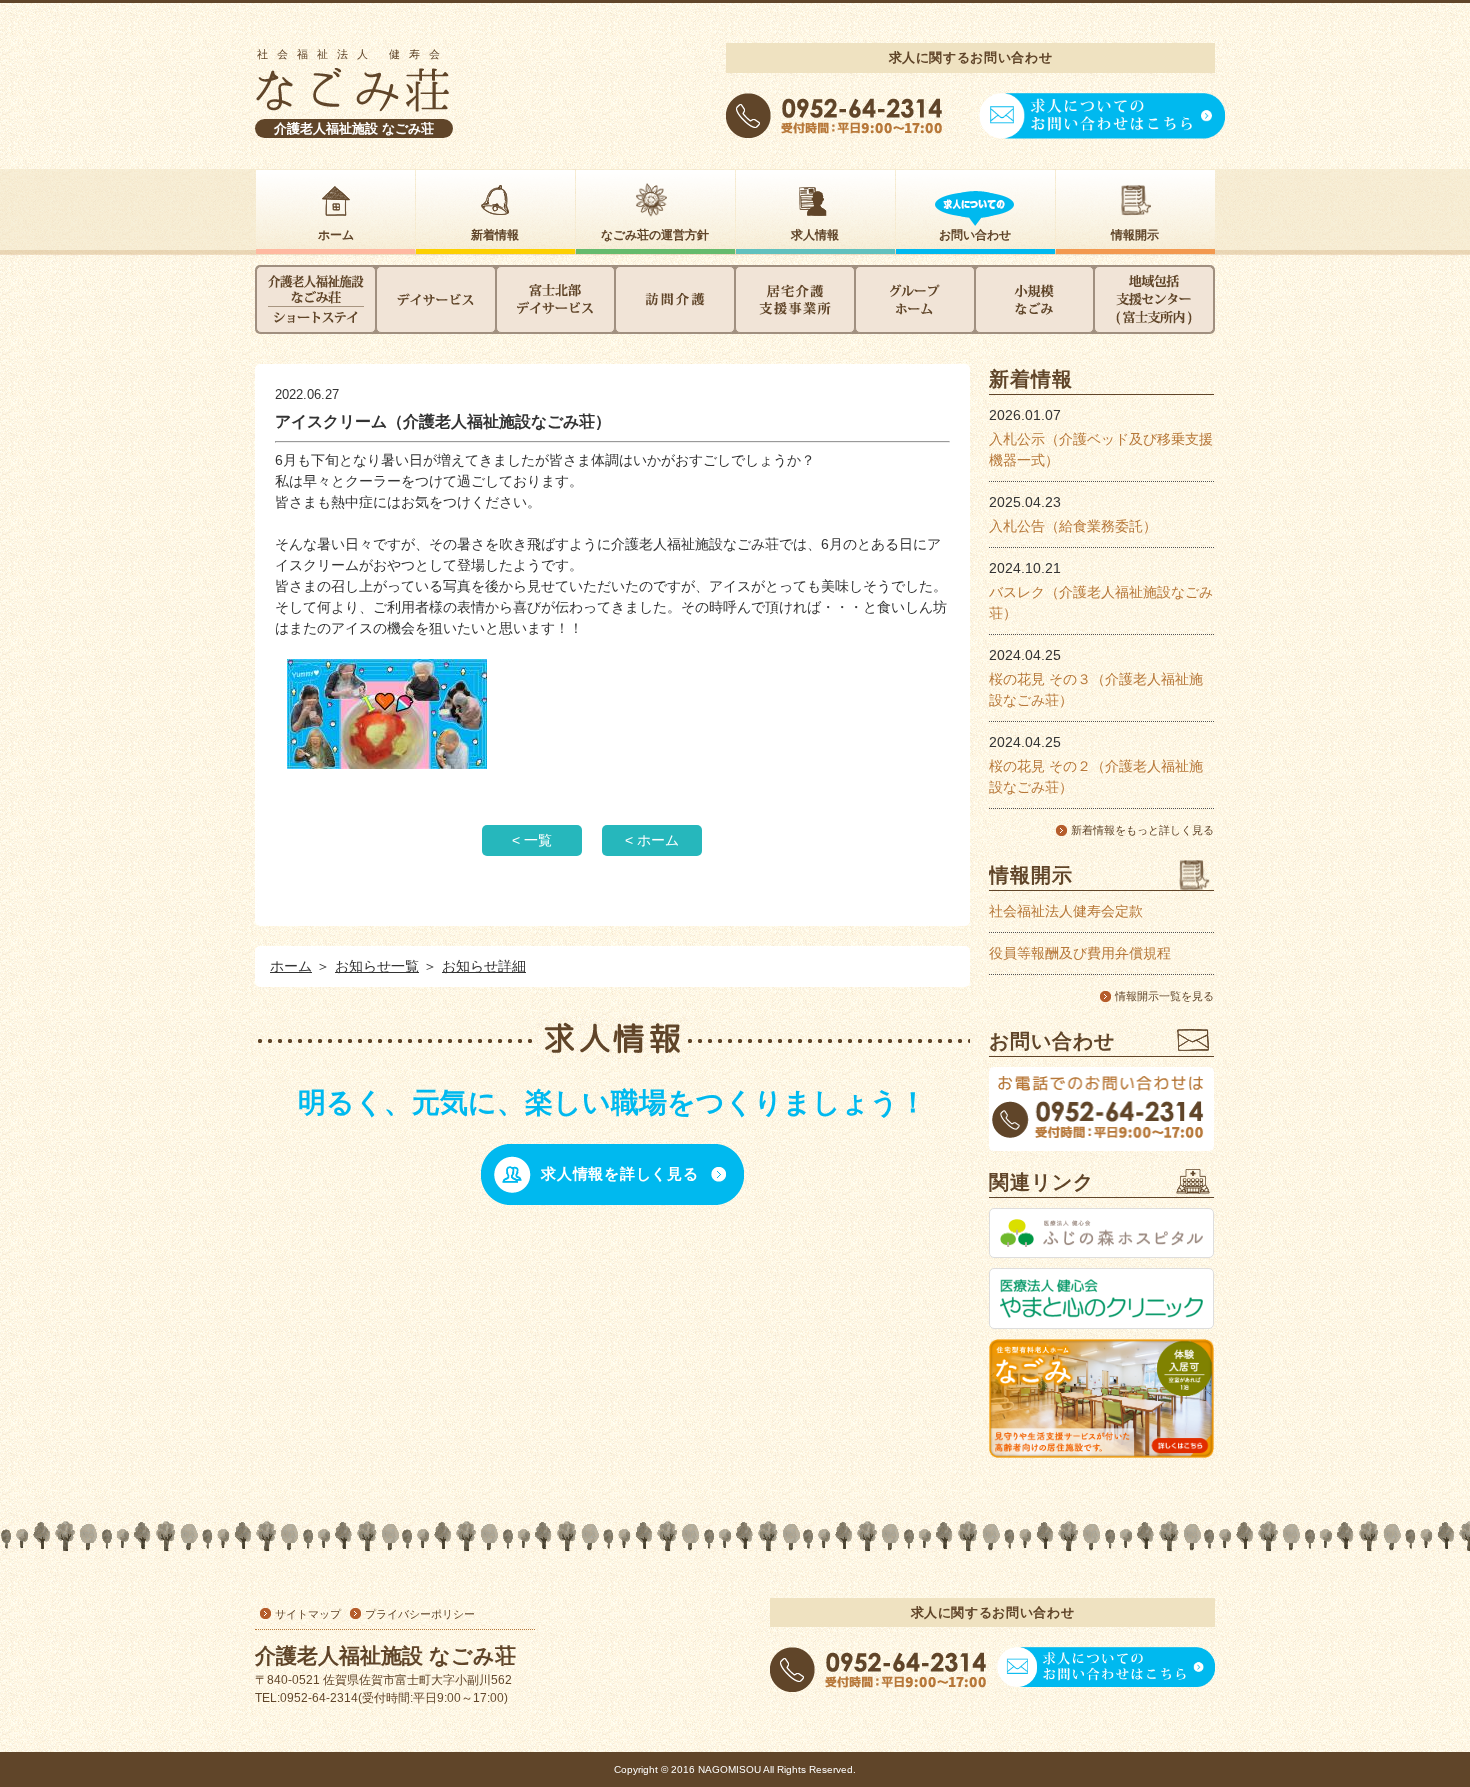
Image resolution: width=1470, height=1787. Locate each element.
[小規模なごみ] (1035, 299)
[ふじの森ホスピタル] (1101, 1233)
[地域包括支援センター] (1154, 299)
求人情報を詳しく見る (620, 1174)
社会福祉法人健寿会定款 (1066, 911)
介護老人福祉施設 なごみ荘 (354, 128)
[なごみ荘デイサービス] (436, 299)
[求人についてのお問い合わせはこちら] (1102, 139)
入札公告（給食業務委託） (1073, 526)
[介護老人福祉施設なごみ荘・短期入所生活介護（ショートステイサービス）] (316, 299)
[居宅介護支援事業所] (795, 299)
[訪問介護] (675, 299)
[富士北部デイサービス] (556, 299)
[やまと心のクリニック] (1101, 1298)
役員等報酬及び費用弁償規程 (1080, 953)
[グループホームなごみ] (915, 299)
